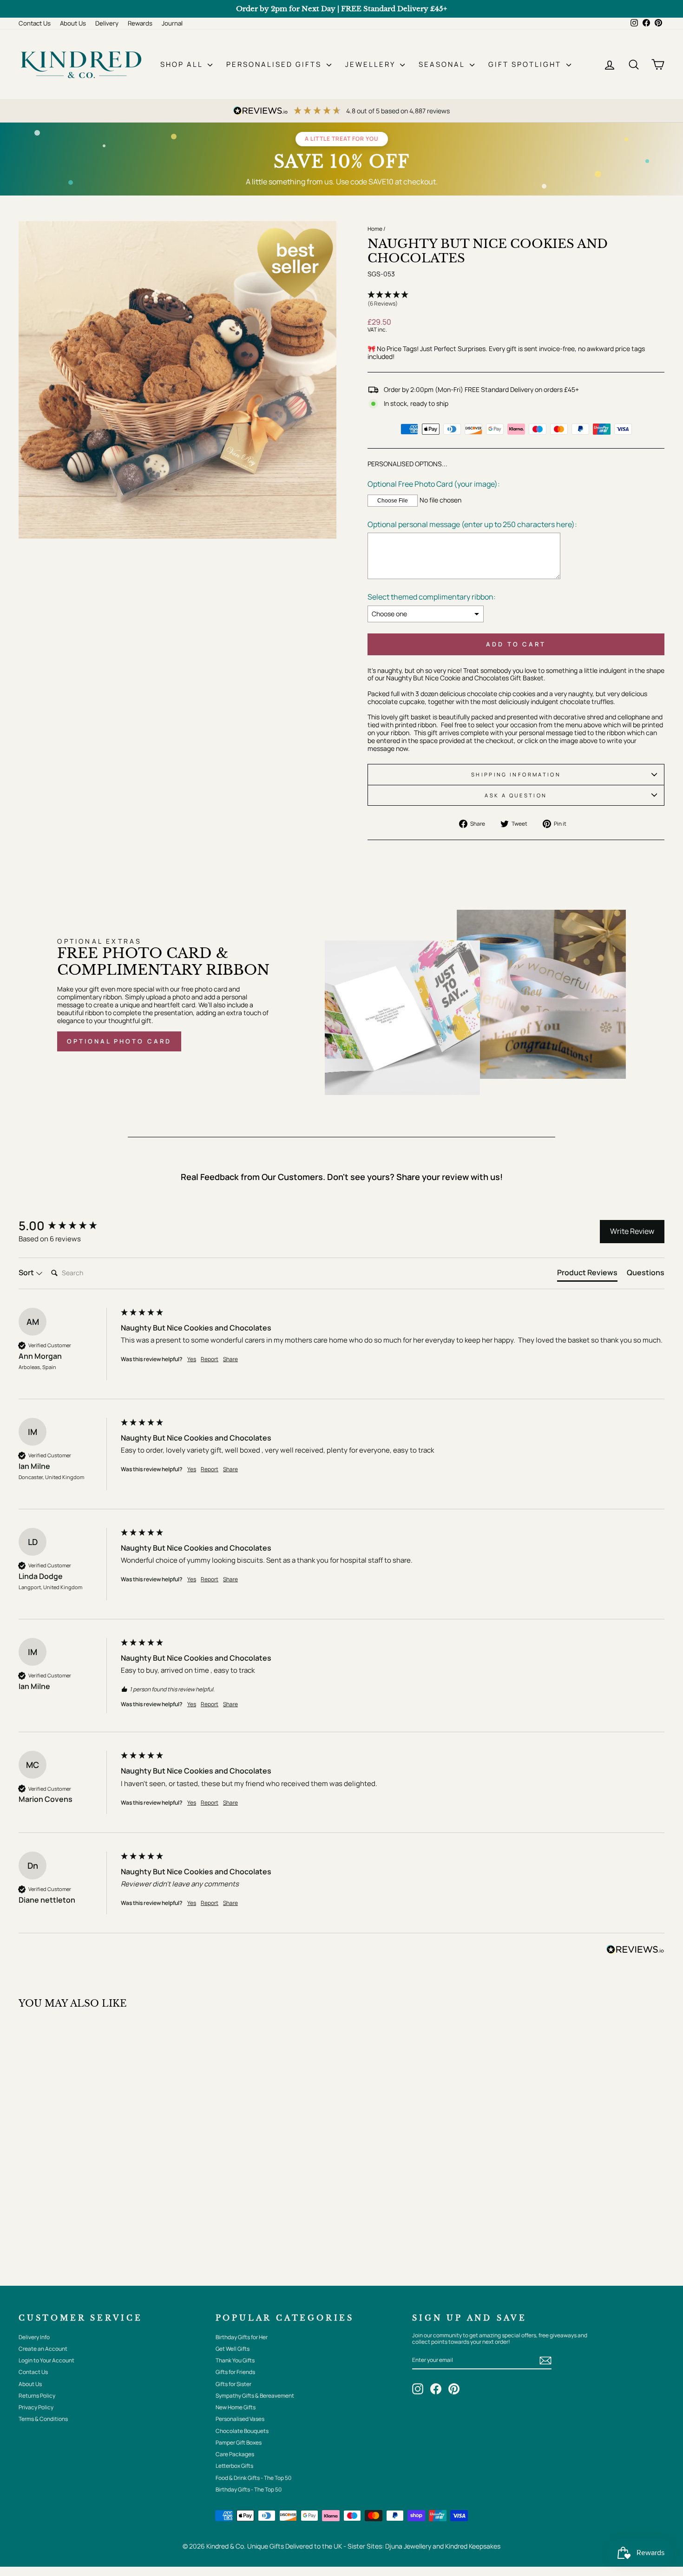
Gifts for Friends (235, 2372)
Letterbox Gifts (234, 2466)
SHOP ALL (183, 64)
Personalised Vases (240, 2419)
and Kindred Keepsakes (466, 2546)
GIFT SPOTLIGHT (526, 64)
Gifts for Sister (233, 2384)
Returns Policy (37, 2396)
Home (375, 229)
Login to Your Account (46, 2360)
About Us (73, 23)
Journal (172, 23)
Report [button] (210, 1359)
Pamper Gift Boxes (239, 2442)
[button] (516, 300)
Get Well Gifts (233, 2349)
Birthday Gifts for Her (242, 2337)
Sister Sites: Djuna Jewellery (390, 2546)
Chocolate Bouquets (242, 2431)
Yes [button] (192, 1359)
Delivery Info (34, 2337)
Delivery (107, 23)
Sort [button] (27, 1272)
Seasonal (443, 64)
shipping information (516, 774)
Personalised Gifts (275, 64)
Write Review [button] (632, 1231)
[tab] (587, 1274)
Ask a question (516, 795)
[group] (67, 1226)
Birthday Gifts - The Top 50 (249, 2489)
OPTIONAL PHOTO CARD (119, 1041)
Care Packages (235, 2454)
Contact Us (35, 23)
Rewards (140, 23)
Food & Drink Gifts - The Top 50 (253, 2478)
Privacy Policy (36, 2407)
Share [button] (230, 1359)
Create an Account (43, 2349)
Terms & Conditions (43, 2419)
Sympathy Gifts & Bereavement (255, 2396)
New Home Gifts (236, 2407)
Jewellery (371, 64)
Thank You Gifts (235, 2360)
